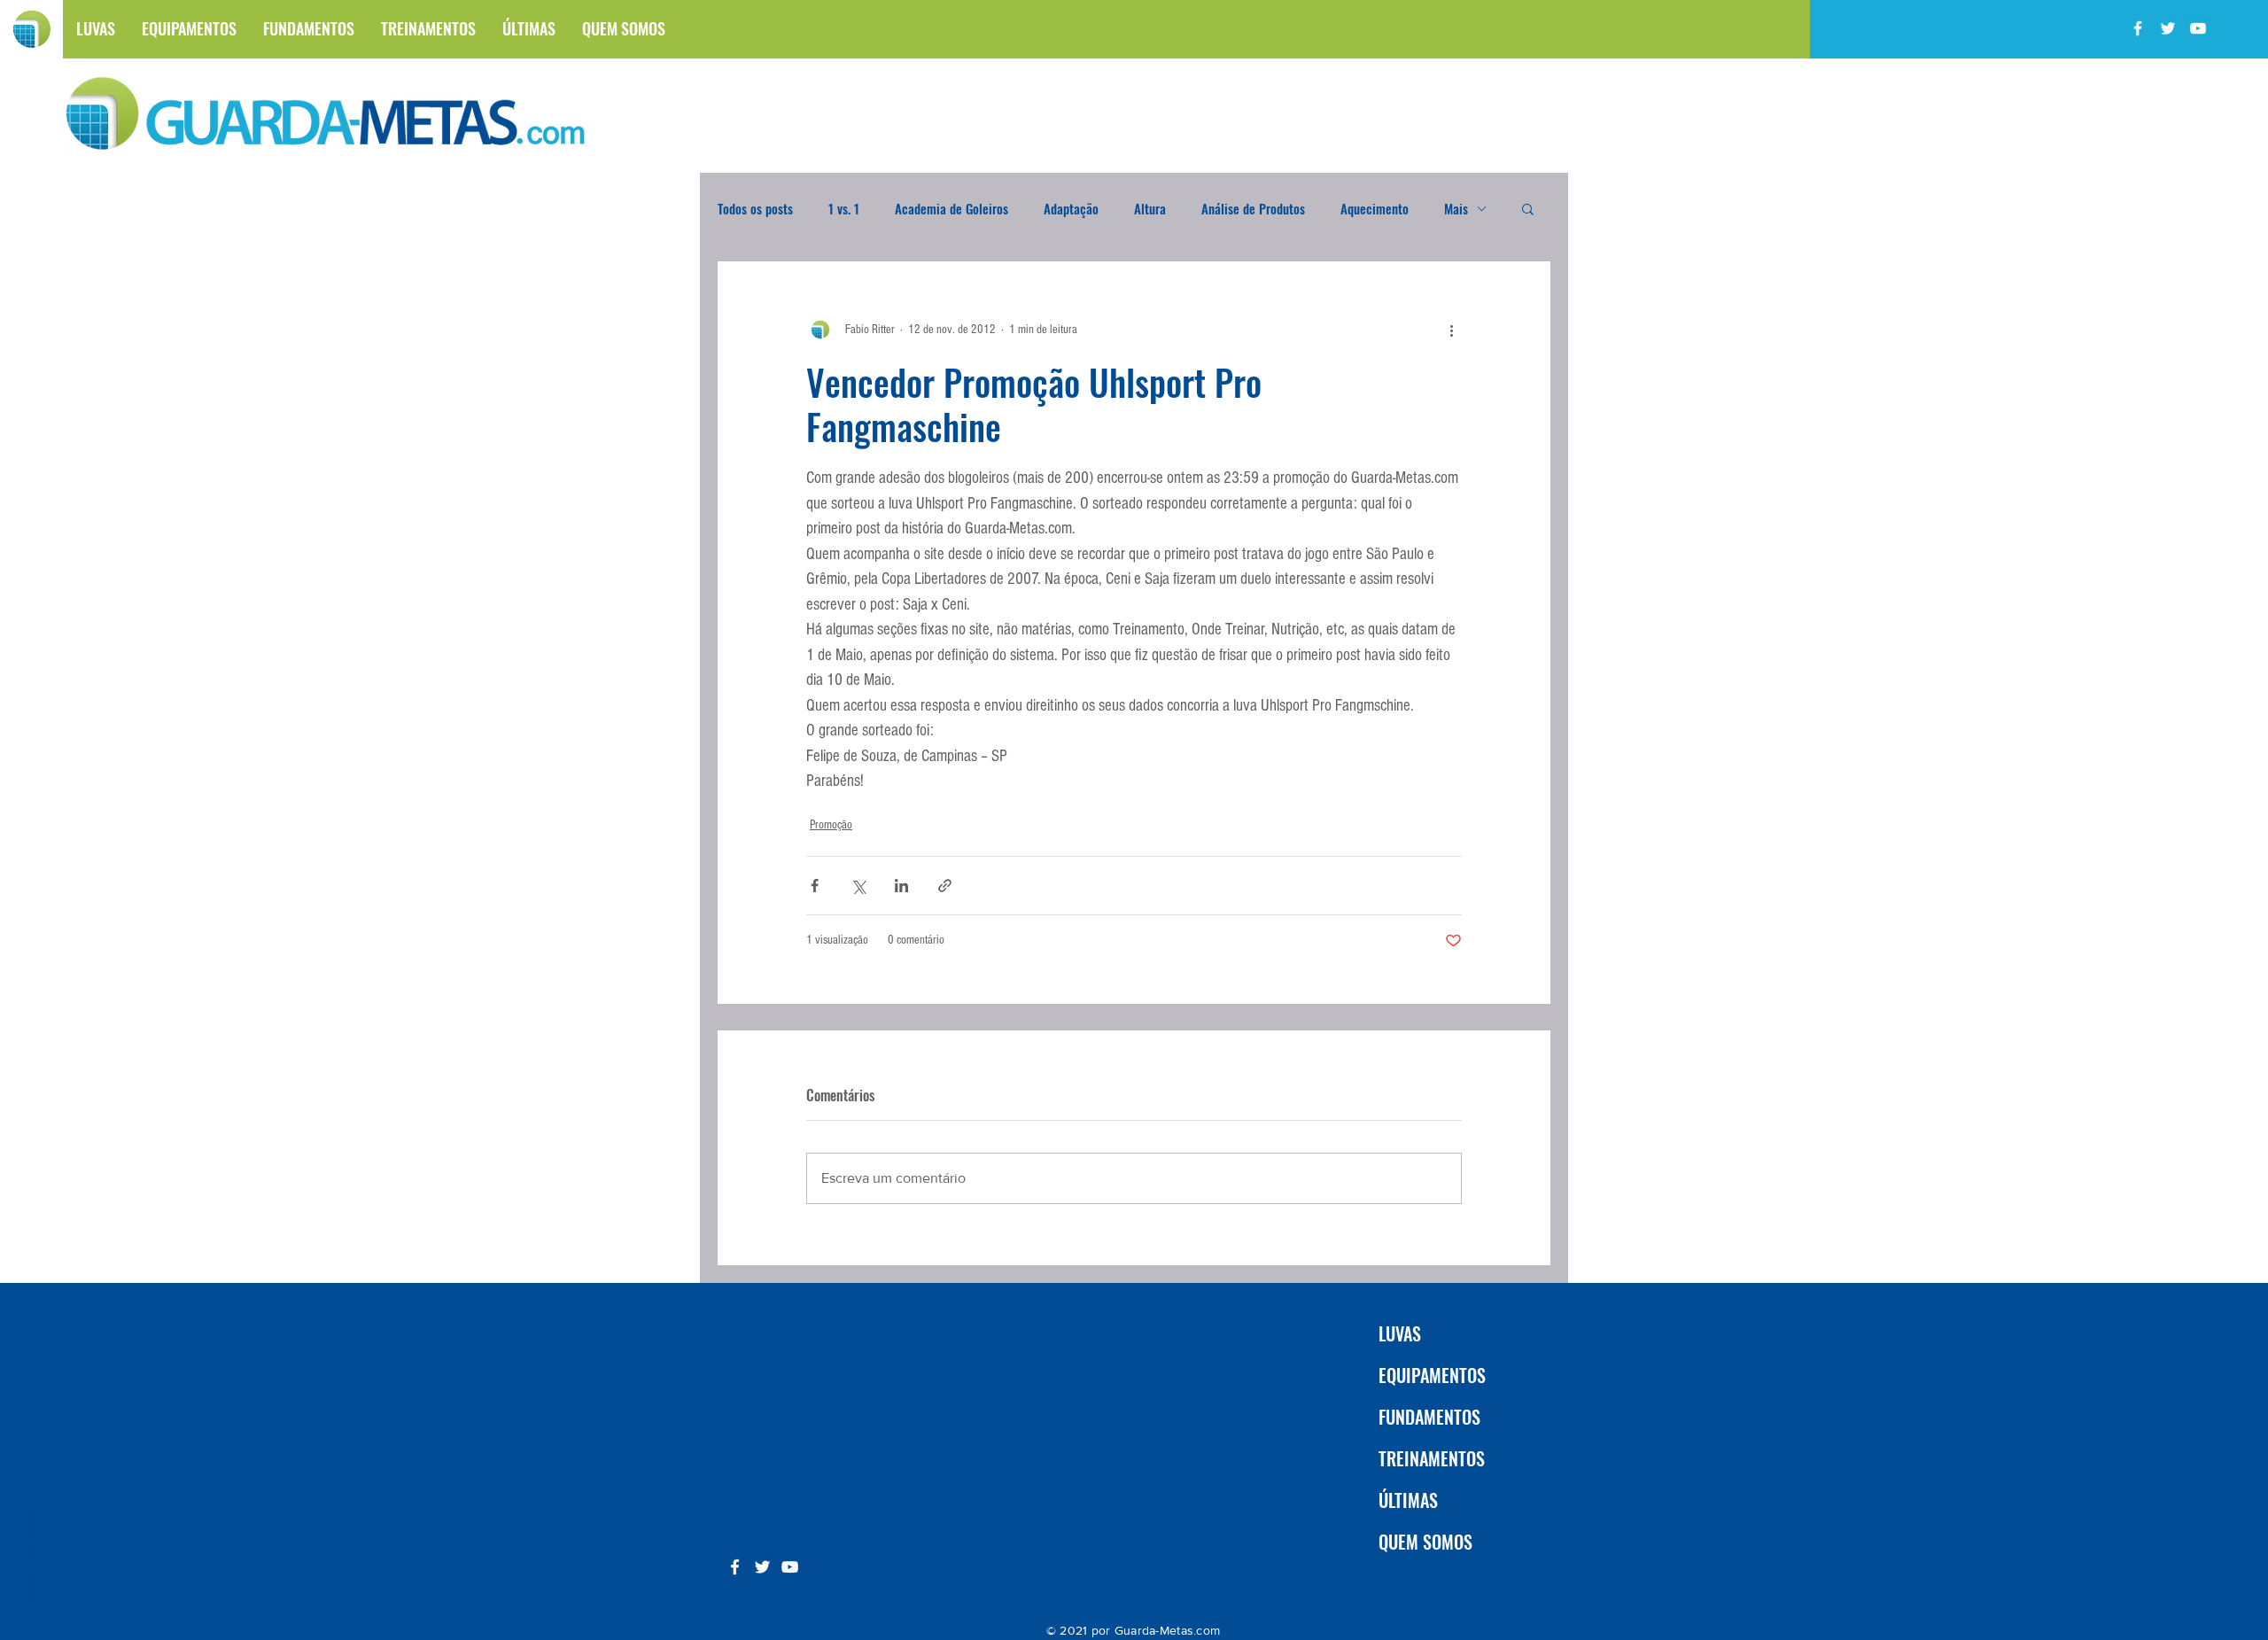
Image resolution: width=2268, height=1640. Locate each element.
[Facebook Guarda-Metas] (2138, 28)
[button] (1528, 208)
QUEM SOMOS (1425, 1542)
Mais (1456, 208)
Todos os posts (755, 208)
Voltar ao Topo (28, 1557)
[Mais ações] (1451, 330)
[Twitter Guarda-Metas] (2168, 28)
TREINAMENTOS (1432, 1458)
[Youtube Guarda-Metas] (2198, 28)
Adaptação (1071, 208)
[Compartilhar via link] (945, 886)
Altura (1150, 208)
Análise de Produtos (1253, 208)
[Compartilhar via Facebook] (815, 886)
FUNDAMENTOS (1429, 1417)
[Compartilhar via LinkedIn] (901, 886)
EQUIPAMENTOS (1432, 1375)
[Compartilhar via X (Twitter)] (858, 886)
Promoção (831, 825)
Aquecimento (1375, 208)
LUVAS (1400, 1333)
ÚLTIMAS (1408, 1500)
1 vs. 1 (844, 208)
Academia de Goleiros (951, 208)
